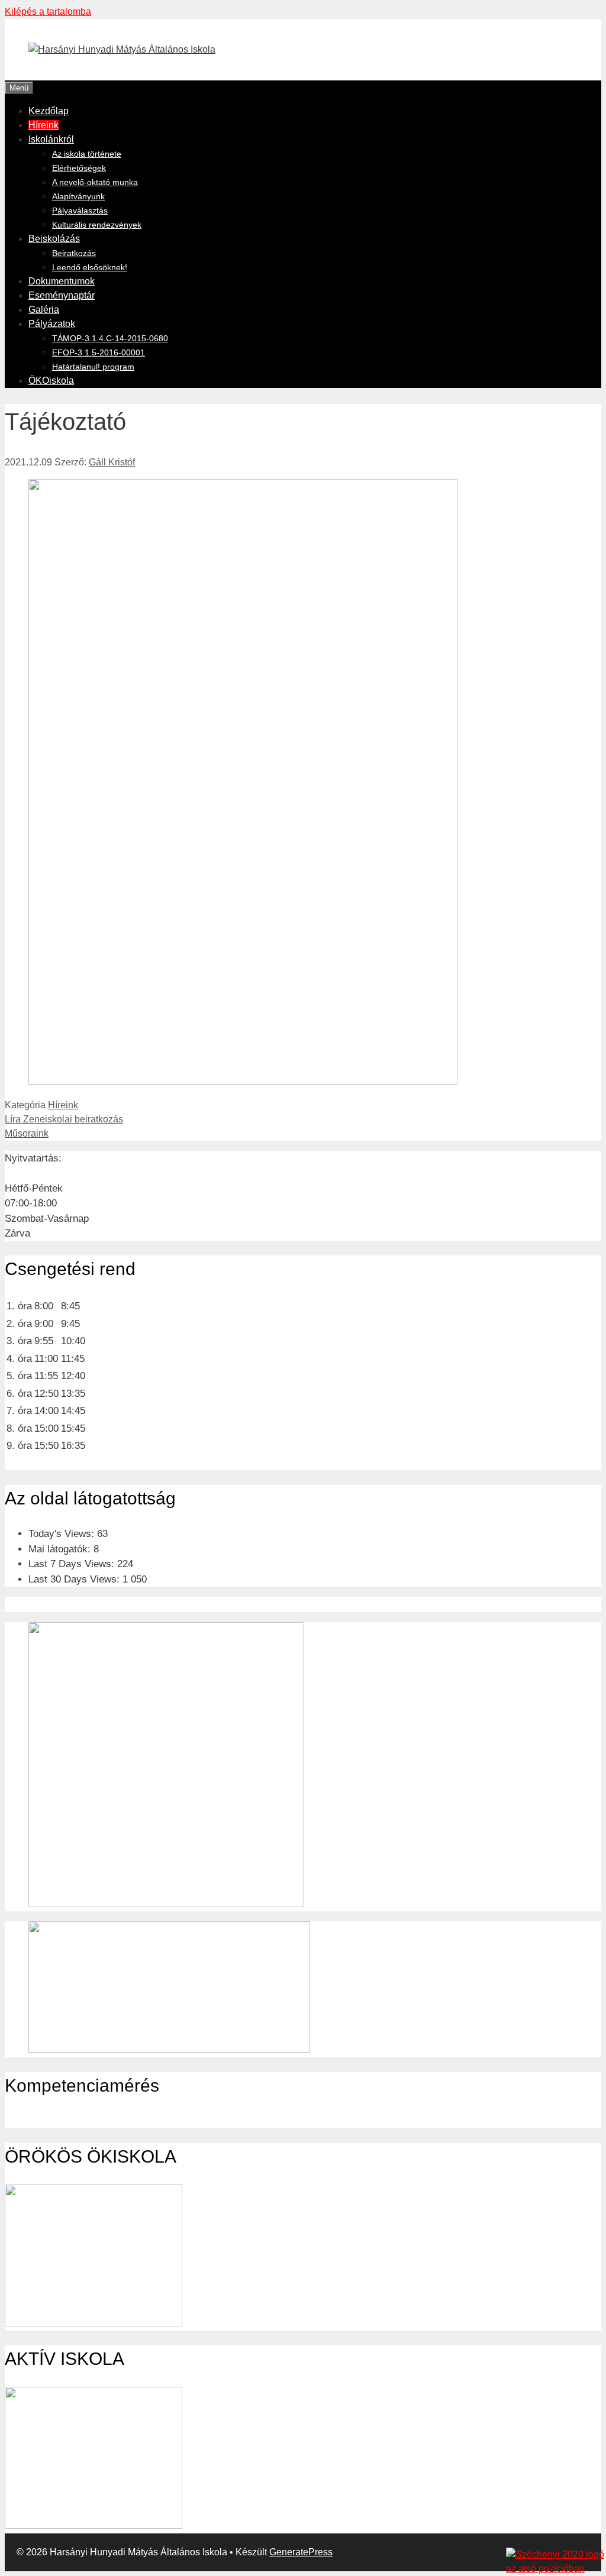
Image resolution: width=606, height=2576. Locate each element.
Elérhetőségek (79, 168)
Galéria (44, 310)
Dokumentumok (62, 281)
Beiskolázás (54, 239)
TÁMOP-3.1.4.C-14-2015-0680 (110, 338)
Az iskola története (87, 154)
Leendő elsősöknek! (90, 267)
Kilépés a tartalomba (48, 12)
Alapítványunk (78, 196)
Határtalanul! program (93, 367)
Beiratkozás (74, 253)
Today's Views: (63, 1534)
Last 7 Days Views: (73, 1564)
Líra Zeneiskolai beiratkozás (64, 1119)
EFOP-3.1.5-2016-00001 (99, 352)
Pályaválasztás (80, 211)
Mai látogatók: (61, 1549)
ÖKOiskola (51, 381)
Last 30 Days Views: (75, 1579)
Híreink (43, 125)
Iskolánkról (51, 139)
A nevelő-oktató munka (95, 182)
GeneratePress (301, 2552)
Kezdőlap (49, 111)
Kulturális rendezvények (97, 225)
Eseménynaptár (62, 295)
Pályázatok (52, 324)
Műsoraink (27, 1133)
